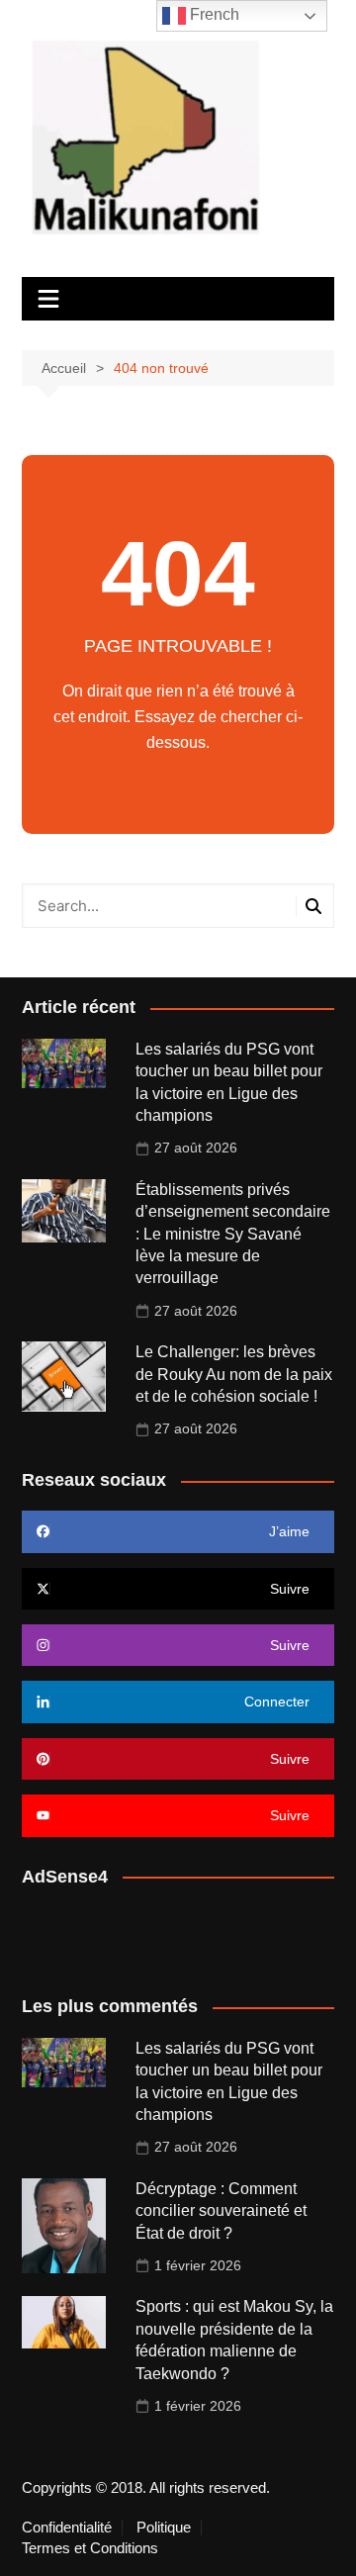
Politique (164, 2528)
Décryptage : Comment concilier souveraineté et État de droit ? (221, 2211)
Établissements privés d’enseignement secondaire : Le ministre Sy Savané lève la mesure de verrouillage (233, 1234)
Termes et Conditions (90, 2548)
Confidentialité (67, 2528)
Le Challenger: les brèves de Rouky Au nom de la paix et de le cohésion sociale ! (234, 1374)
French (213, 14)
